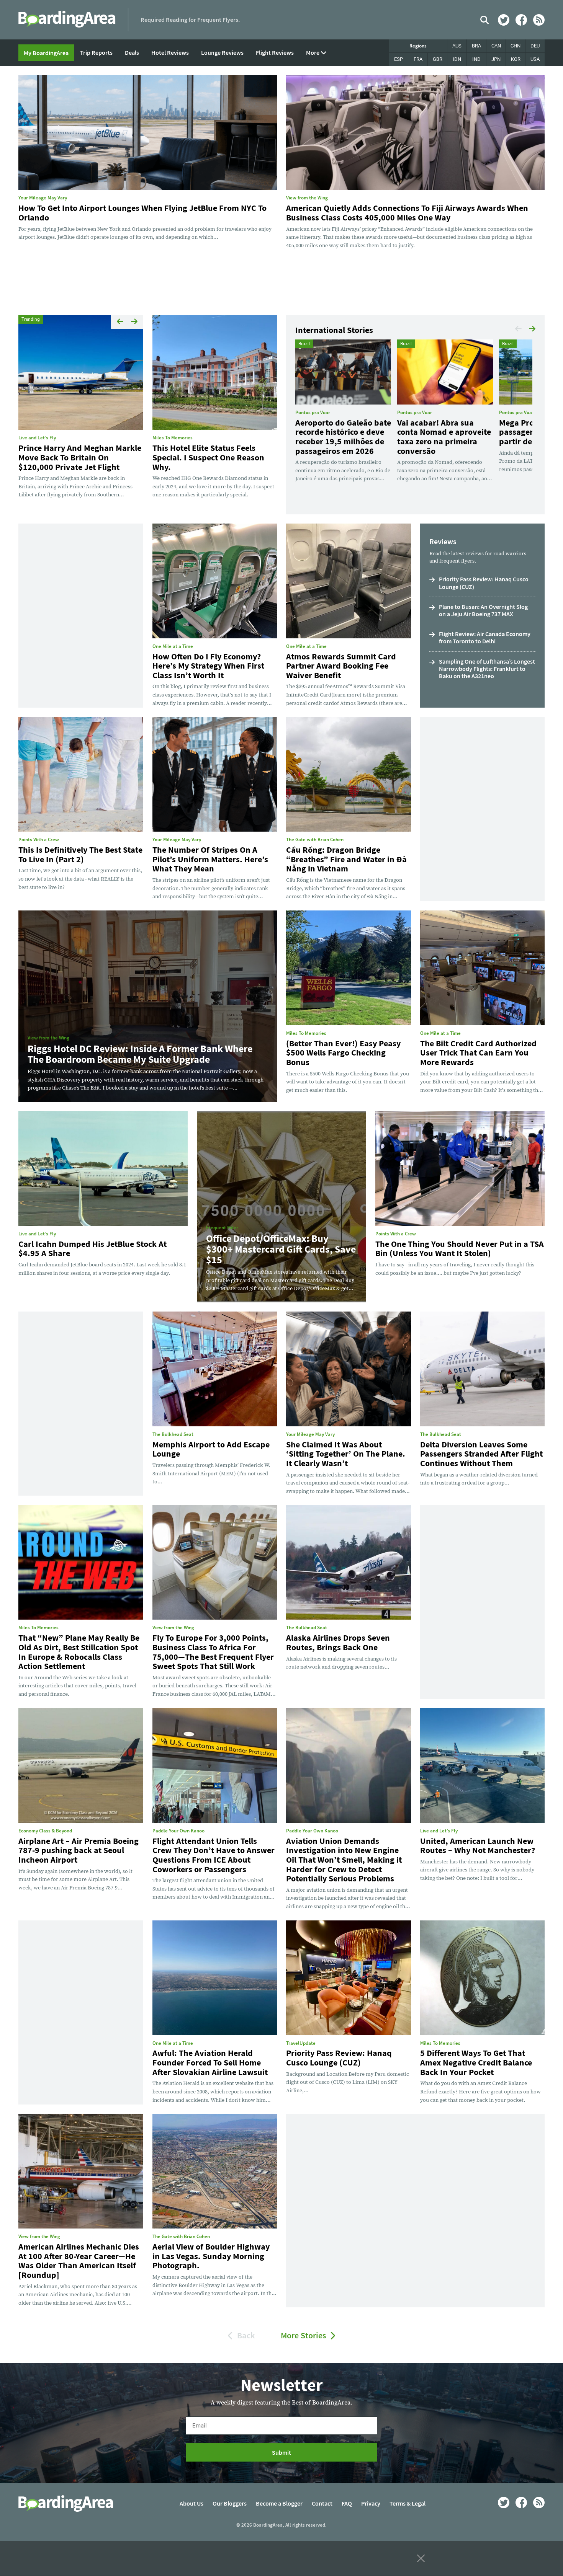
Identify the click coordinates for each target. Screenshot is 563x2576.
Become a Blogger (279, 2503)
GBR (438, 59)
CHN (516, 46)
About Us (191, 2503)
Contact (322, 2503)
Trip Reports (96, 52)
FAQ (347, 2503)
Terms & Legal (408, 2503)
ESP (399, 59)
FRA (418, 59)
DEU (535, 46)
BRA (476, 46)
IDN (457, 59)
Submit (281, 2452)
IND (476, 59)
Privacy (371, 2503)
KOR (516, 59)
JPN (496, 59)
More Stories (304, 2335)
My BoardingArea (46, 53)
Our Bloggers (230, 2503)
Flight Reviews (275, 52)
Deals (132, 52)
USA (535, 59)
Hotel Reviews (170, 52)
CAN (496, 46)
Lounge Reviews (222, 52)
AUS (457, 46)
